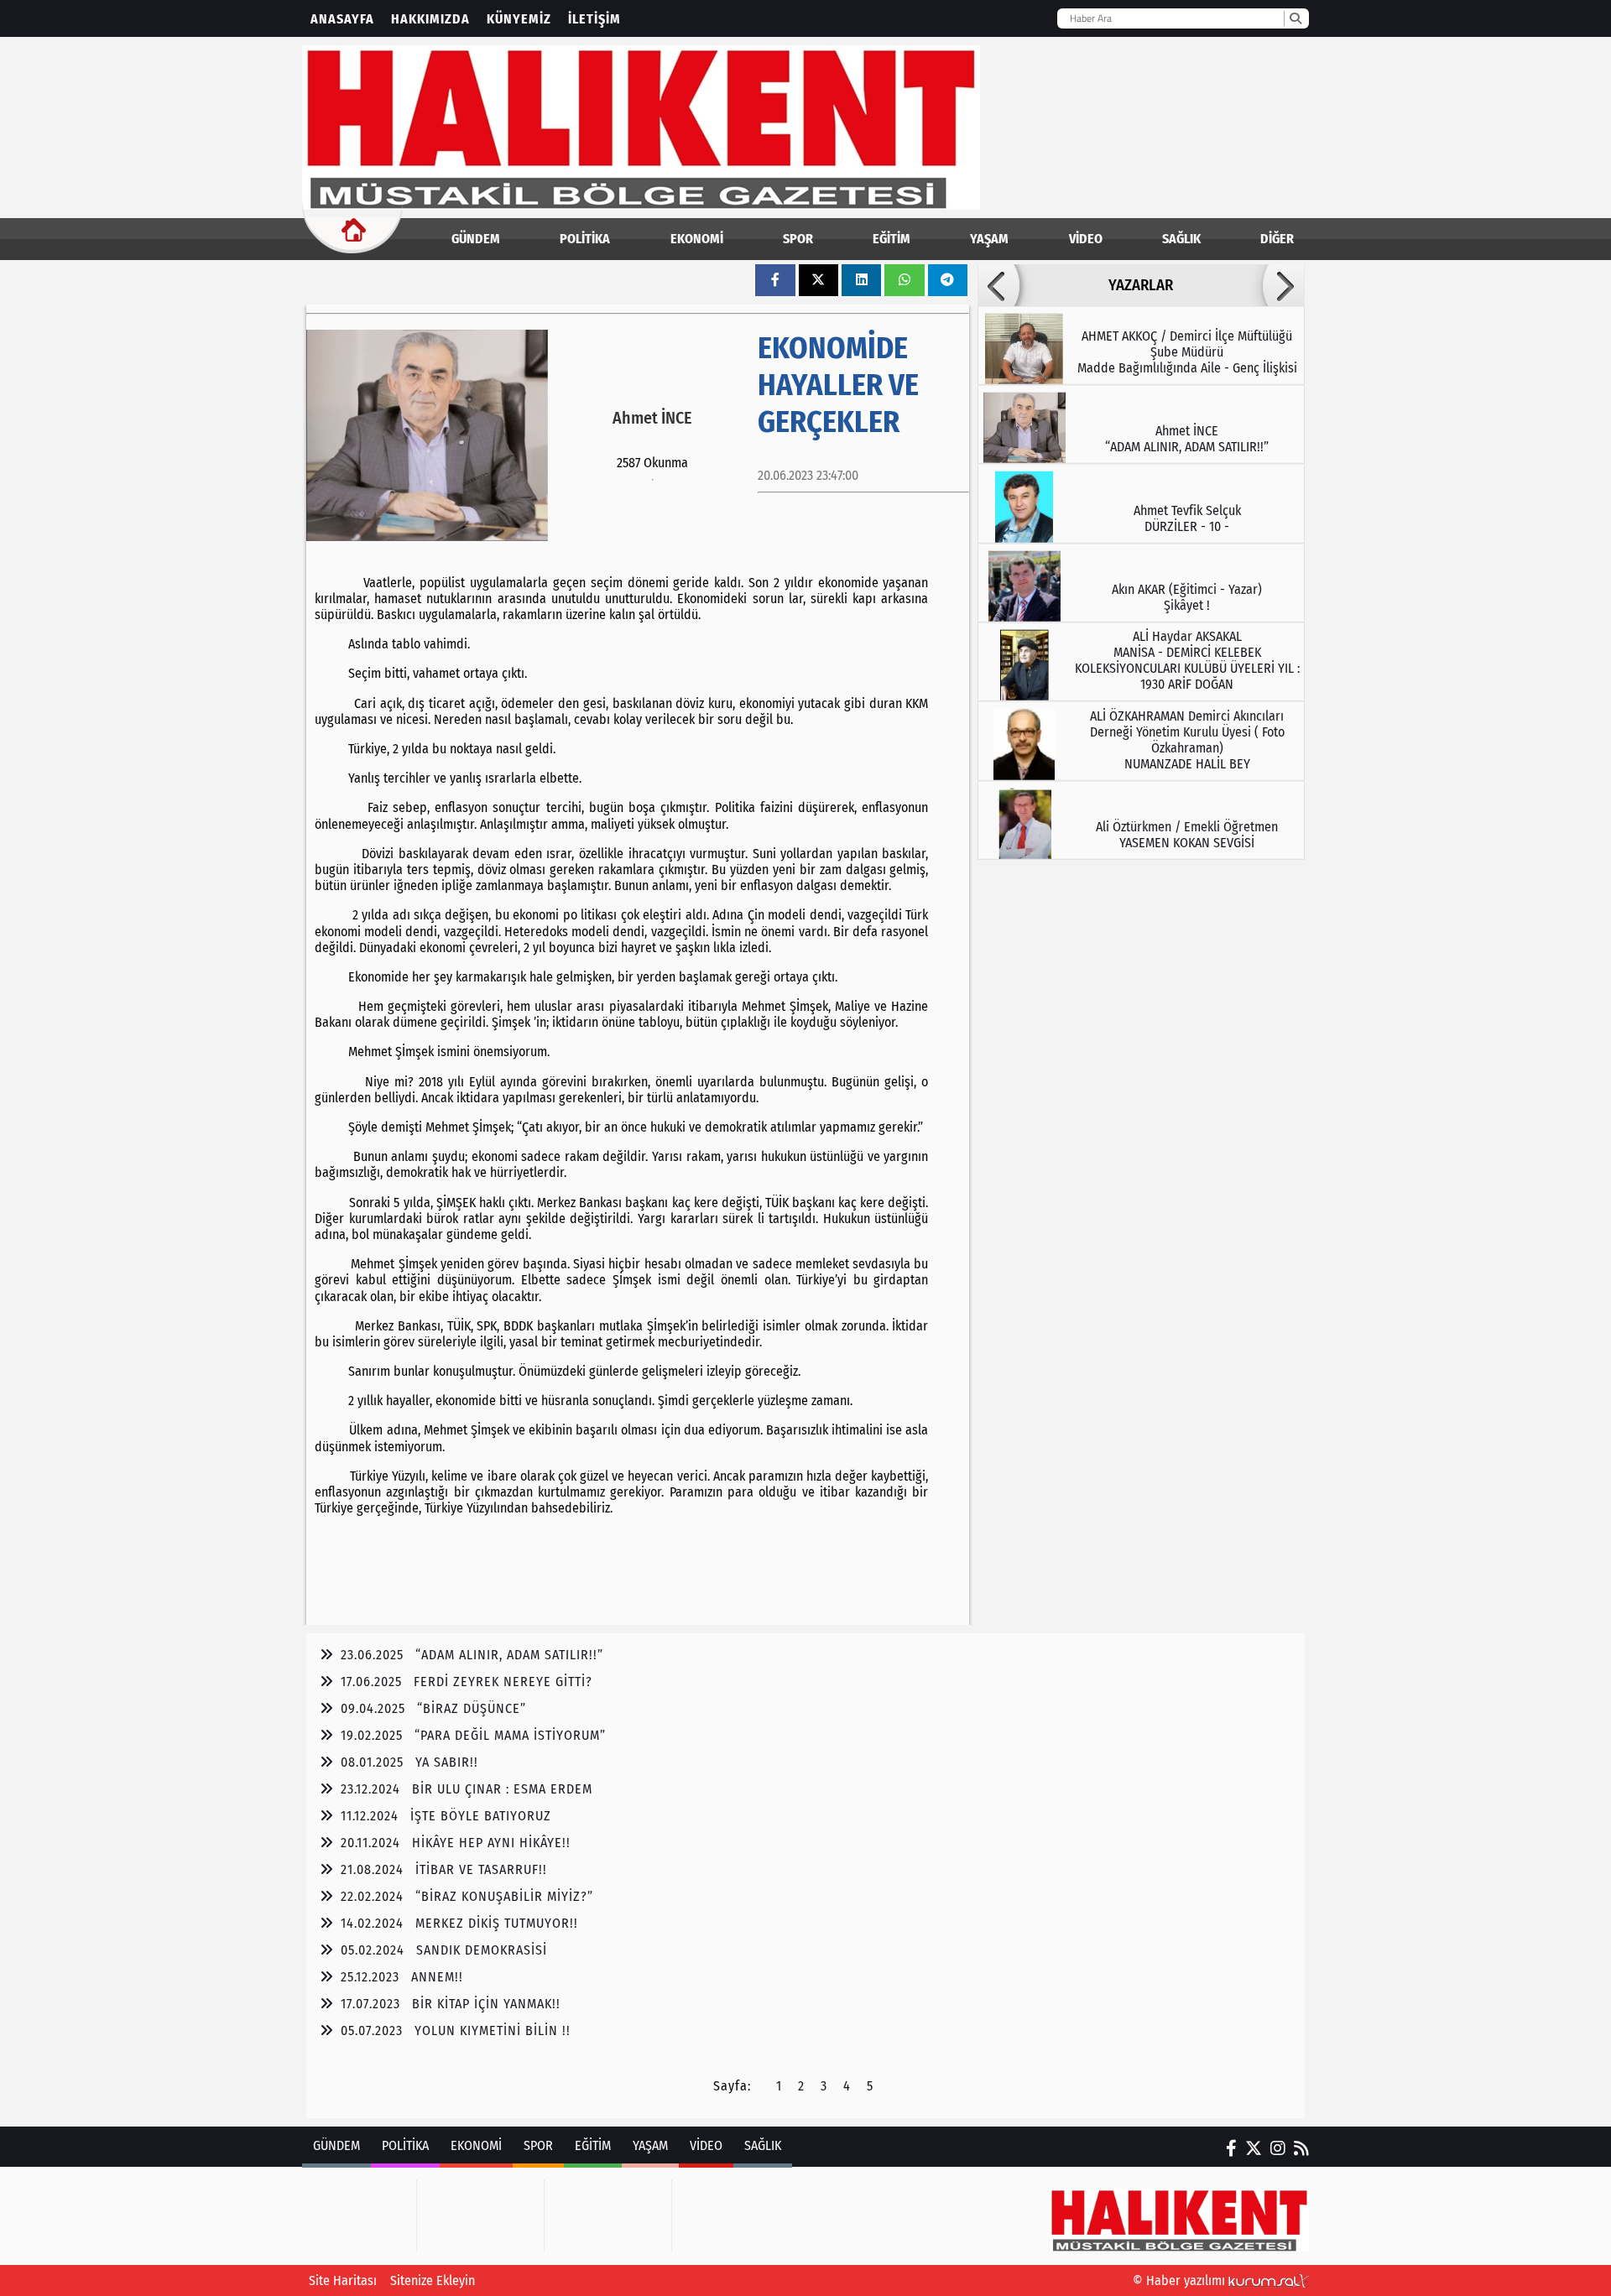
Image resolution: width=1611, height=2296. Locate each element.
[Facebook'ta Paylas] (775, 280)
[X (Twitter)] (1254, 2148)
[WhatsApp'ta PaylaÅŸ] (905, 280)
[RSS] (1301, 2148)
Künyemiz (519, 19)
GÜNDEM (476, 239)
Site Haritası (343, 2280)
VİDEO (1086, 239)
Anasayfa (342, 19)
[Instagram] (1278, 2148)
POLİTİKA (585, 239)
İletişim (594, 19)
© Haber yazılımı (1181, 2280)
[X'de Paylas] (818, 280)
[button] (998, 285)
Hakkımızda (430, 19)
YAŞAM (989, 239)
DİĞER (1277, 239)
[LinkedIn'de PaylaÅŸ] (862, 280)
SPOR (798, 239)
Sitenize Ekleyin (433, 2280)
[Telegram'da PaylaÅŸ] (947, 280)
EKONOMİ (697, 239)
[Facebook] (1231, 2148)
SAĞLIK (1181, 239)
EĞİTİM (892, 239)
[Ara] (1295, 18)
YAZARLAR (1141, 285)
